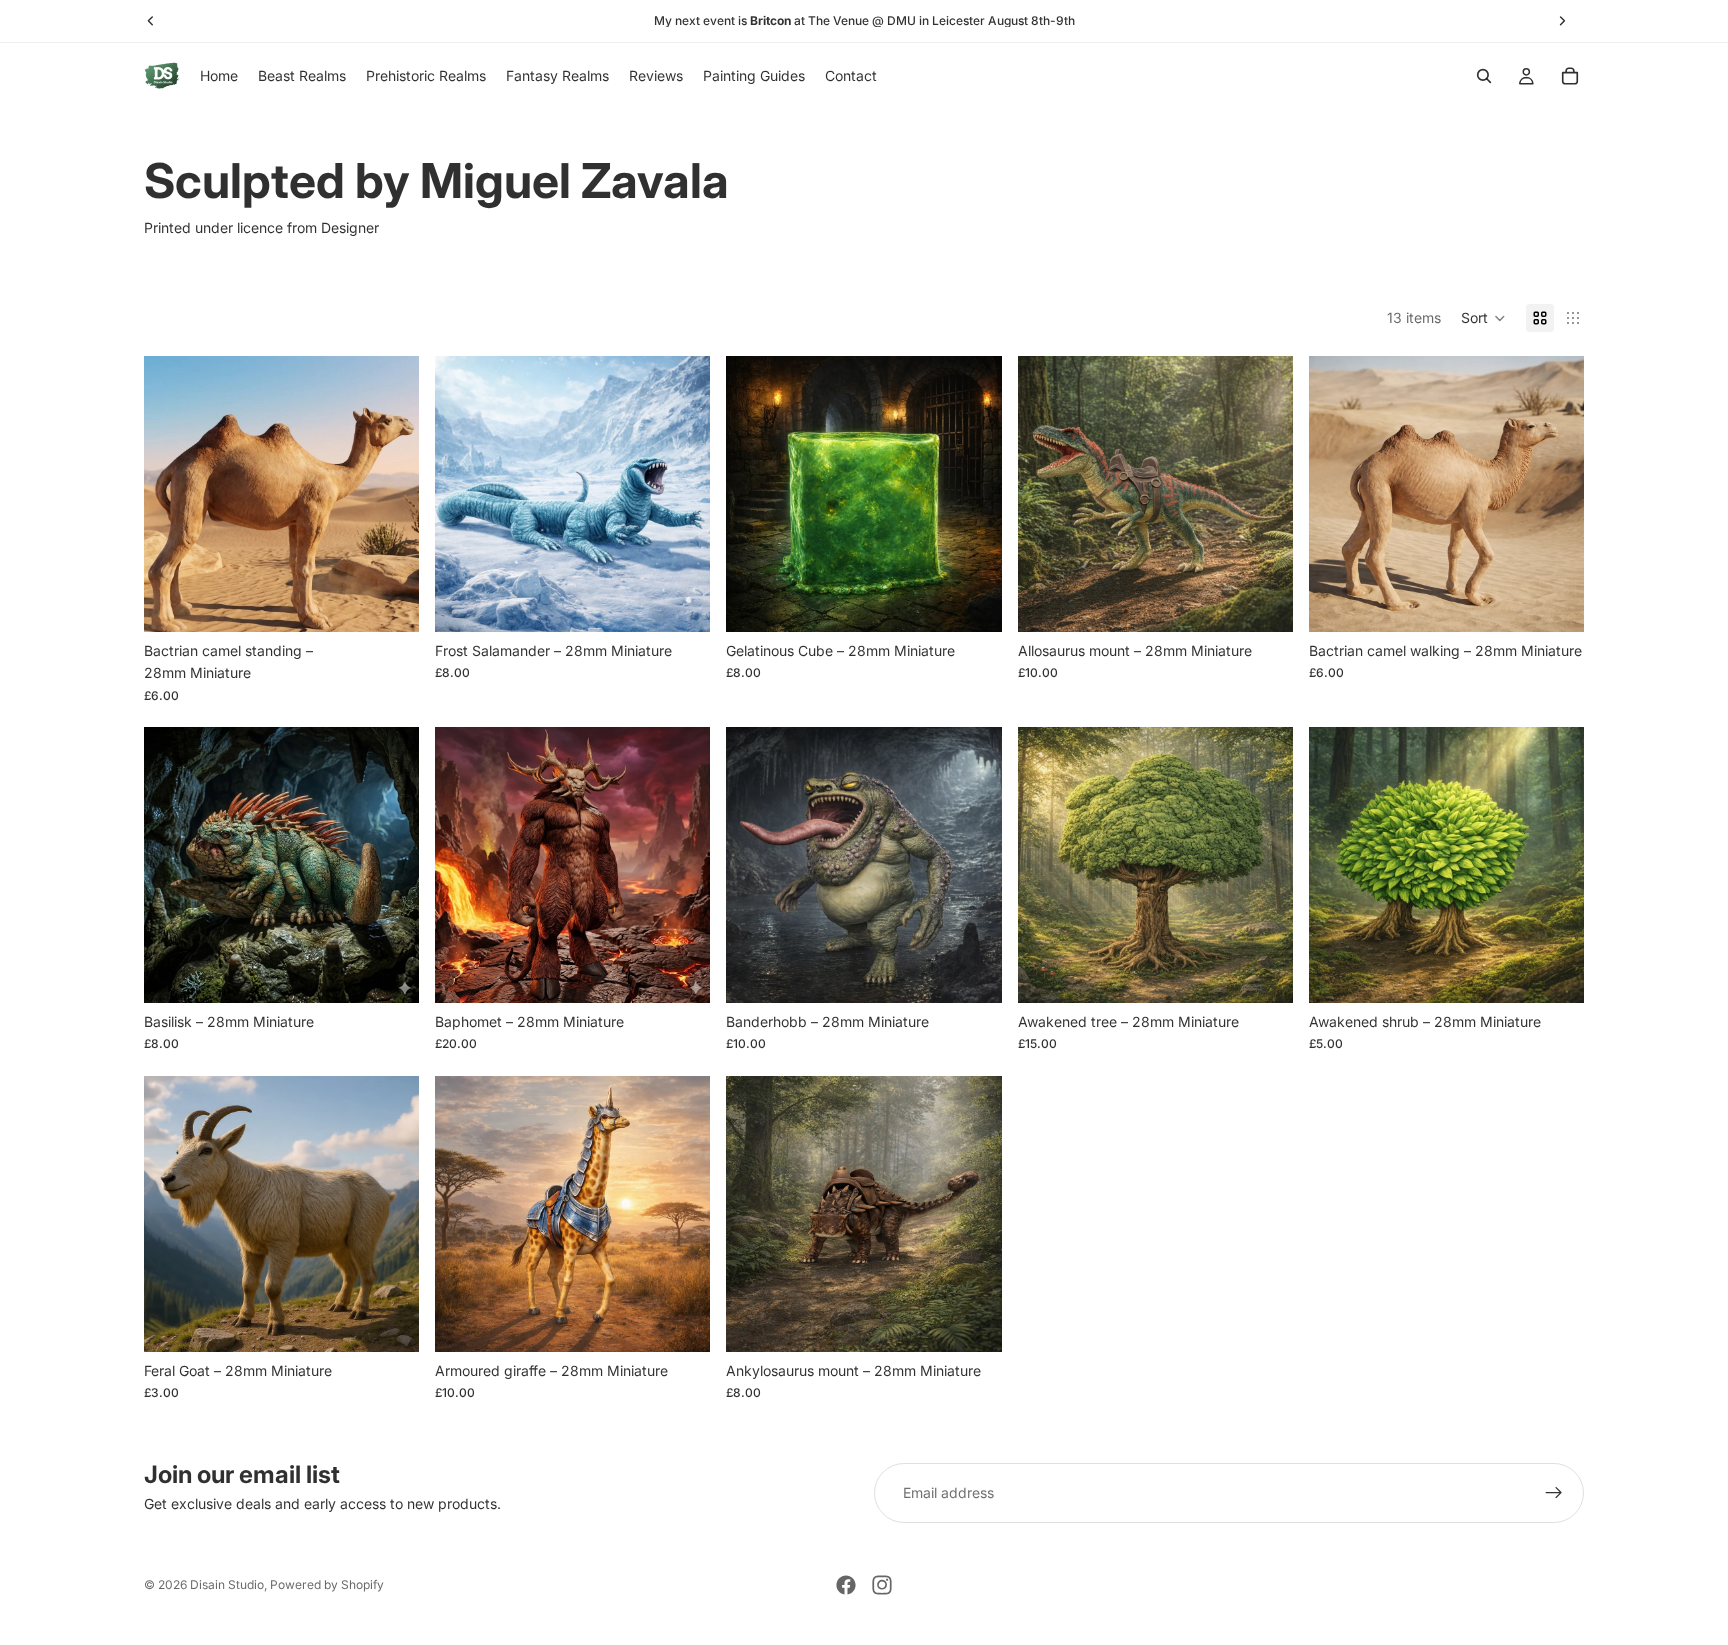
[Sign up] (1554, 1493)
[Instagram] (882, 1585)
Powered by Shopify (327, 1584)
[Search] (1484, 76)
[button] (1483, 318)
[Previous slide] (174, 494)
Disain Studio (227, 1584)
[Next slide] (389, 494)
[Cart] (1570, 76)
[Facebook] (846, 1585)
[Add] (388, 601)
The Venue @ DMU (862, 20)
